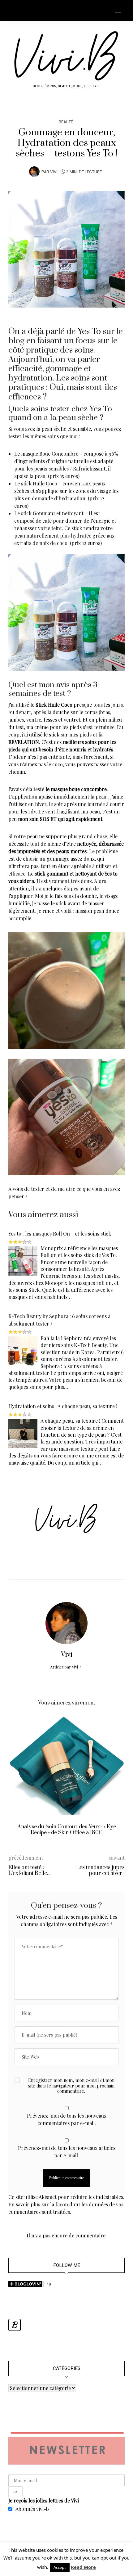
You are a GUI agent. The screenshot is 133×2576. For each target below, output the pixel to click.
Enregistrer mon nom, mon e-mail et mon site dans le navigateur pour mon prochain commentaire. (71, 2086)
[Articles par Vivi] (34, 171)
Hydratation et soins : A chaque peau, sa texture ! (63, 1406)
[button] (18, 1780)
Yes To (89, 331)
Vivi (54, 172)
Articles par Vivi (64, 1667)
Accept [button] (60, 2567)
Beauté (66, 122)
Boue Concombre (59, 454)
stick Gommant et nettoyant (52, 513)
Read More (83, 2567)
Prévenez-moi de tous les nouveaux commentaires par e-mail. (67, 2119)
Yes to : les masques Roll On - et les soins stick (60, 1234)
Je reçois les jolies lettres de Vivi (44, 2500)
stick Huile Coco (40, 483)
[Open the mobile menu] (118, 10)
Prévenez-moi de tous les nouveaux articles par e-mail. (67, 2152)
